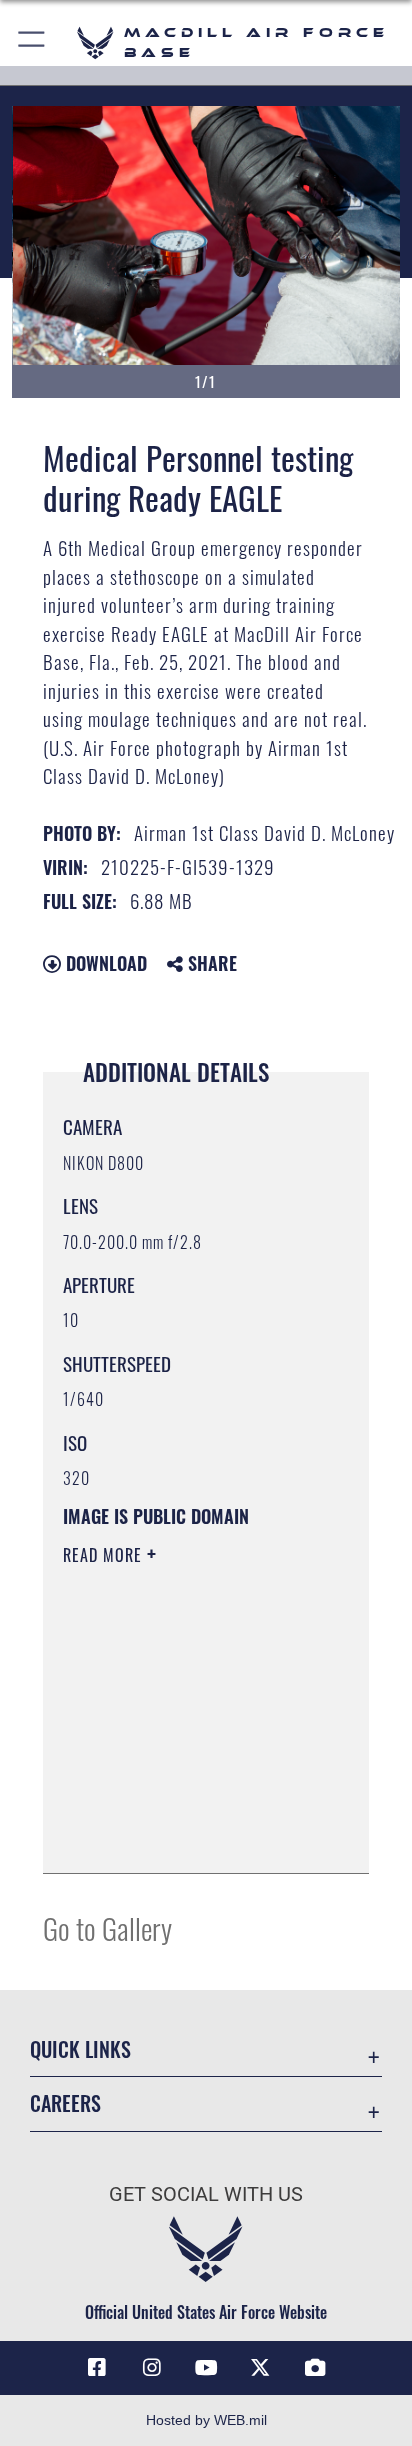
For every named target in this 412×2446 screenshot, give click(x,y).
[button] (32, 42)
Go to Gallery (107, 1927)
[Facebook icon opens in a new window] (97, 2368)
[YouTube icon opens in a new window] (206, 2368)
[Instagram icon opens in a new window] (152, 2368)
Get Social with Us (206, 2194)
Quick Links (80, 2049)
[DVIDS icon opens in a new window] (315, 2368)
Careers (65, 2103)
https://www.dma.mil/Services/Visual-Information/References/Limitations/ (184, 1836)
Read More (105, 1555)
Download (104, 963)
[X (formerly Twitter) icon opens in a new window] (260, 2368)
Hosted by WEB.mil (206, 2420)
